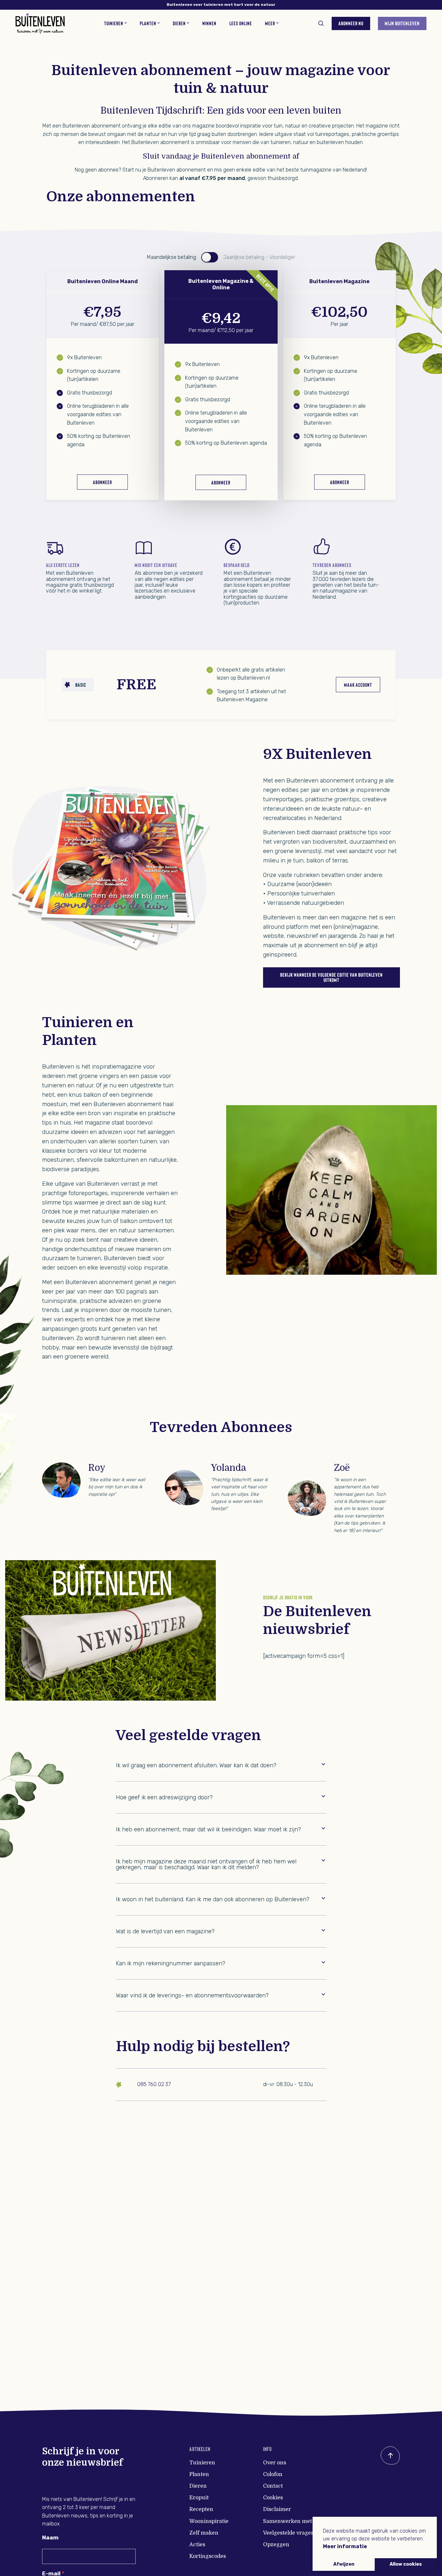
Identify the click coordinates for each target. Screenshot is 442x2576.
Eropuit (199, 2498)
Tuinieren (202, 2463)
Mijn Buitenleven (402, 23)
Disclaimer (277, 2509)
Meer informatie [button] (345, 2546)
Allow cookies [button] (406, 2564)
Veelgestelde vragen (289, 2533)
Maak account (358, 685)
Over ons (275, 2463)
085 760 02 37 (154, 2084)
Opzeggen (276, 2545)
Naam (50, 2537)
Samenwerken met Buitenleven (304, 2521)
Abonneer (102, 482)
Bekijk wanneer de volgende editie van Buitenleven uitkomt (331, 977)
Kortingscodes (208, 2556)
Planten (199, 2474)
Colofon (273, 2474)
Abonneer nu (351, 23)
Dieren (198, 2486)
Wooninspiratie (209, 2521)
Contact (273, 2486)
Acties (197, 2545)
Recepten (201, 2509)
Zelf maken (204, 2533)
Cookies (273, 2498)
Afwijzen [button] (344, 2564)
